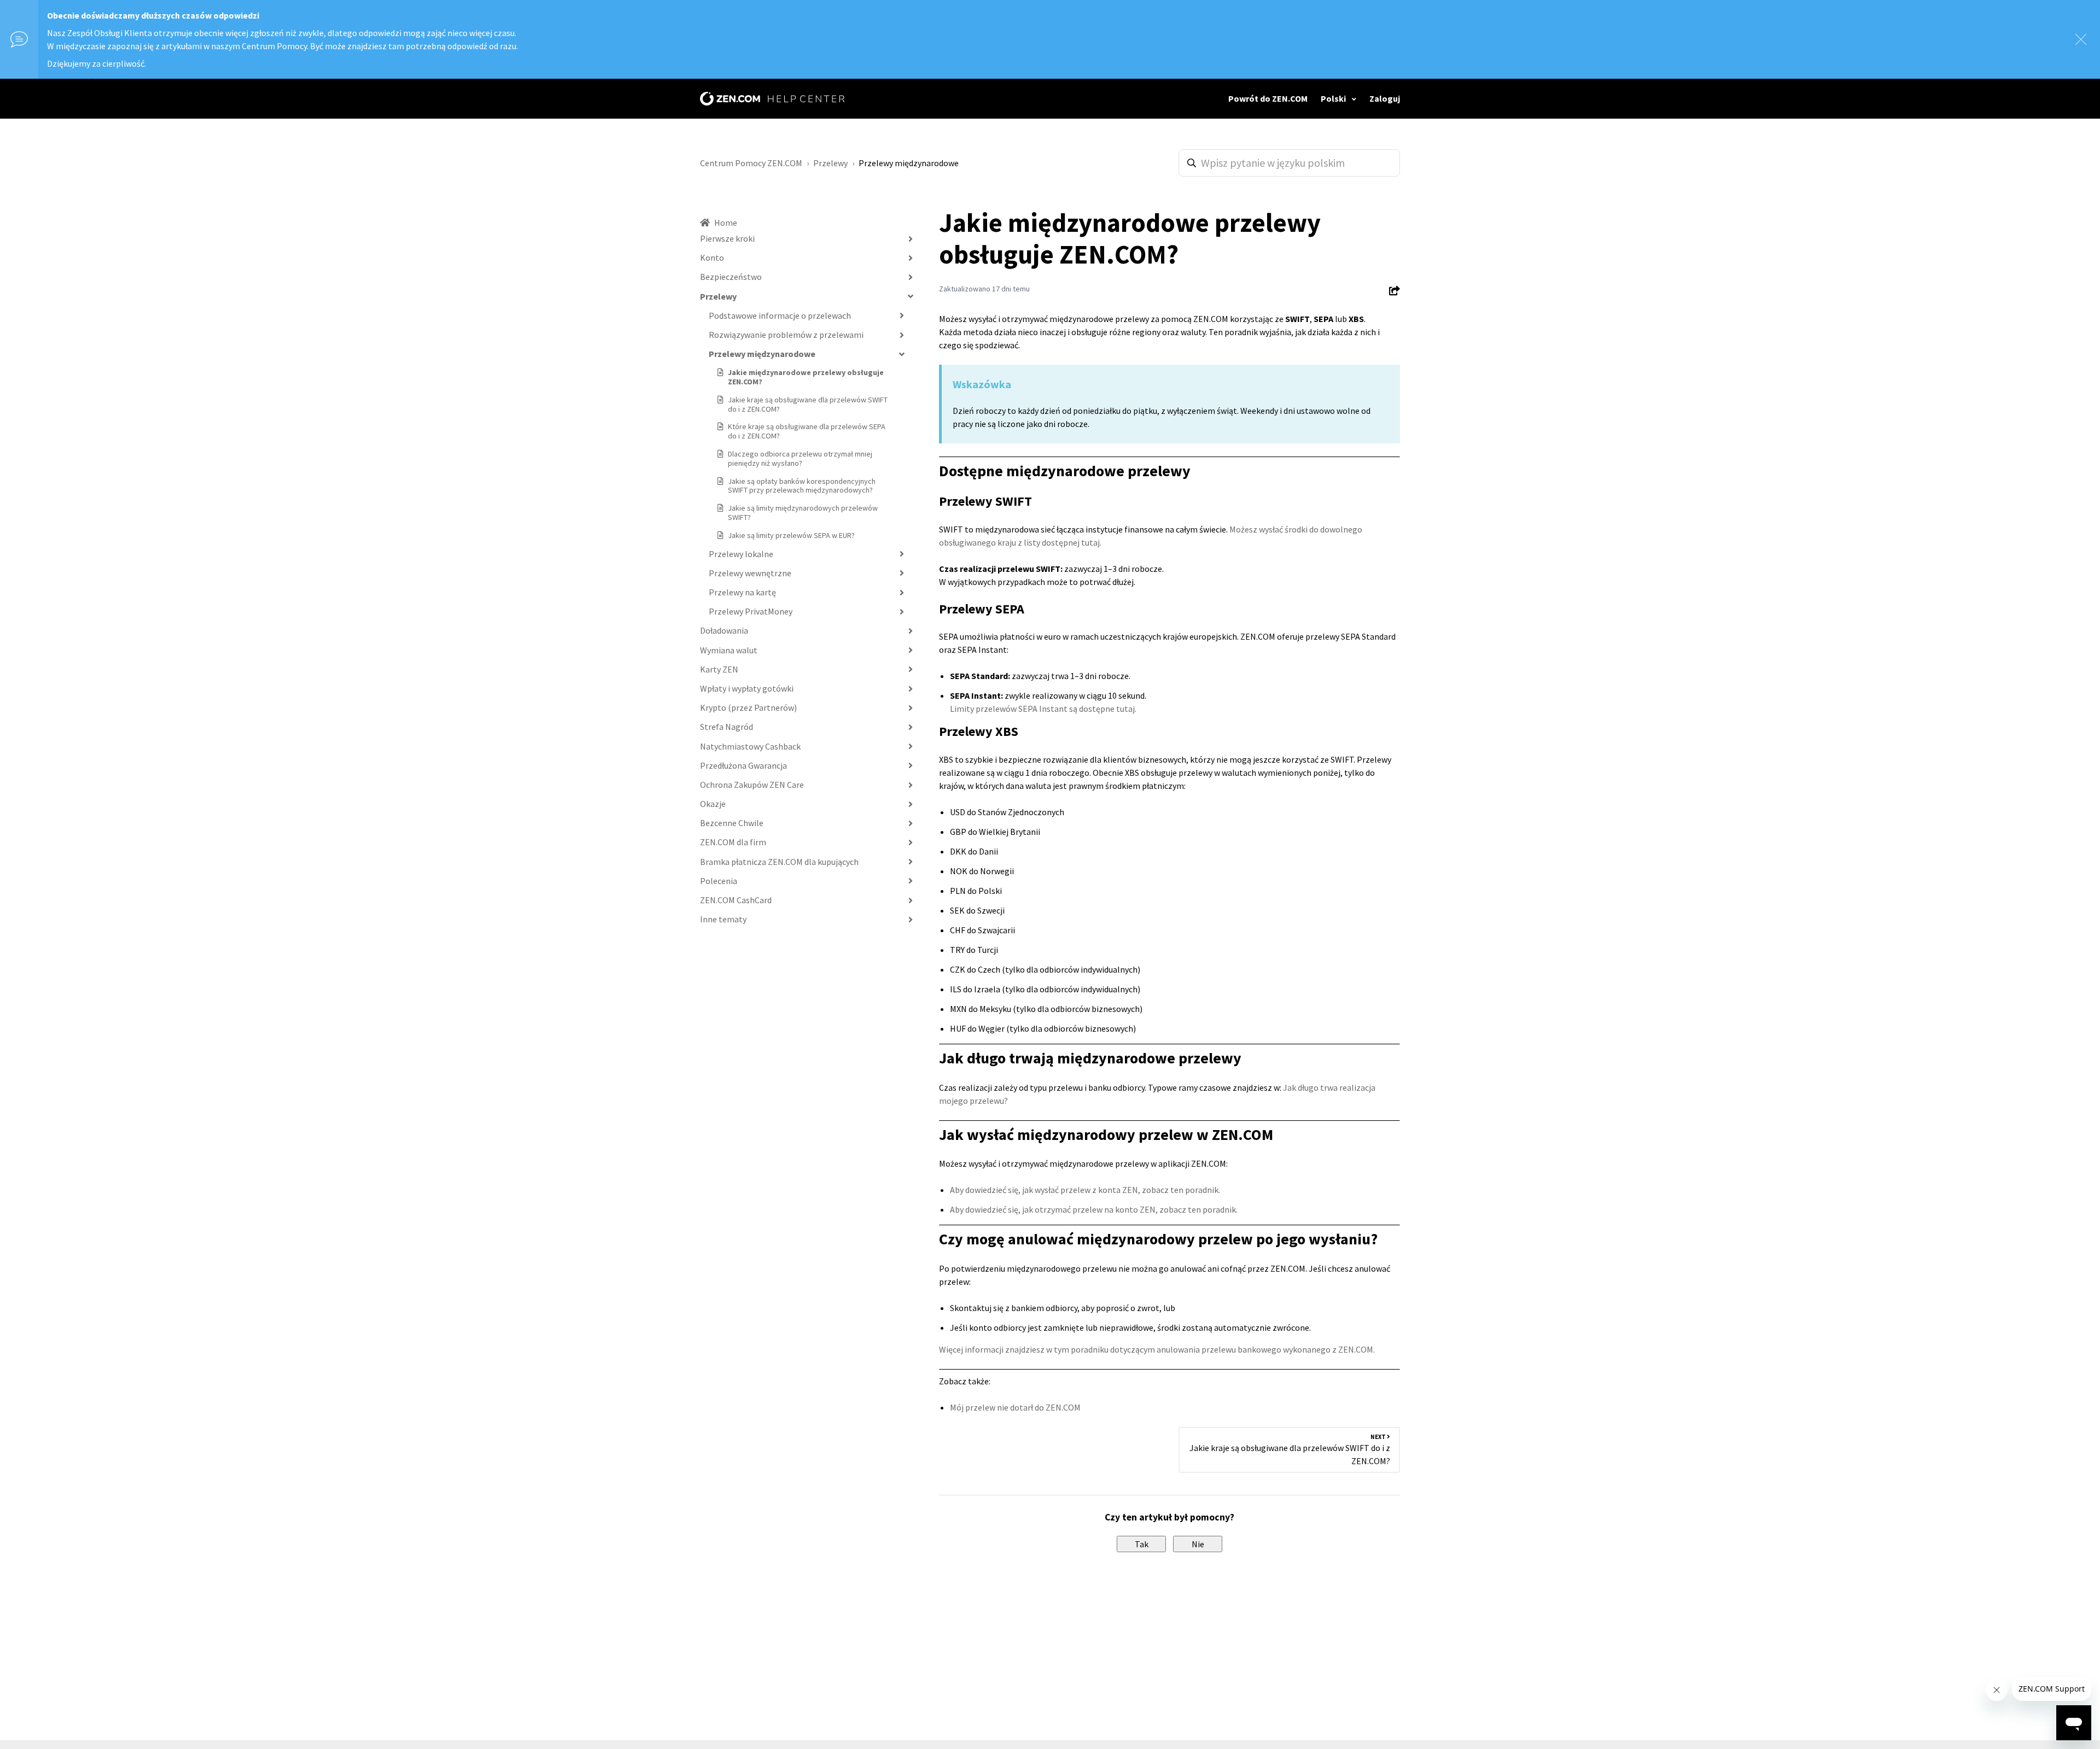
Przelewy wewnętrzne (750, 573)
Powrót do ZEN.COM (1268, 98)
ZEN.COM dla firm (733, 842)
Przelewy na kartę (742, 592)
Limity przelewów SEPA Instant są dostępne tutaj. (1043, 709)
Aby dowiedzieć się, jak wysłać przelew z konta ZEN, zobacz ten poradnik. (1085, 1190)
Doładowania (724, 630)
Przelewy (830, 163)
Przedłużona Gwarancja (743, 765)
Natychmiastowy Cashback (750, 746)
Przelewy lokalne (741, 554)
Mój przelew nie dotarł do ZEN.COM (1015, 1407)
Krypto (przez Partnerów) (748, 707)
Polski (1334, 98)
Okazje (713, 804)
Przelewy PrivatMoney (751, 611)
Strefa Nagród (727, 727)
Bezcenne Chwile (732, 823)
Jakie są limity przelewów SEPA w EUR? (791, 535)
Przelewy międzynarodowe (909, 163)
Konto (712, 258)
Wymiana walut (729, 650)
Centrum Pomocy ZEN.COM (751, 163)
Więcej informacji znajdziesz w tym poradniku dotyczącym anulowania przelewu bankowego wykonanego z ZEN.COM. (1157, 1349)
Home (726, 223)
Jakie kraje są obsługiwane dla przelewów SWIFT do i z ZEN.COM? (808, 404)
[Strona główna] (772, 99)
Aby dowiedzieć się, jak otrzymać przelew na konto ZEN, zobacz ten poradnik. (1094, 1209)
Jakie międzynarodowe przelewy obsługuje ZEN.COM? (806, 377)
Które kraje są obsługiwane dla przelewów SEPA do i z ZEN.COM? (807, 431)
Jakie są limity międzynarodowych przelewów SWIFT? (803, 513)
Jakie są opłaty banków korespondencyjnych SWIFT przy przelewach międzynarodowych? (802, 486)
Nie (1198, 1544)
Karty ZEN (719, 669)
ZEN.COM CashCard (736, 900)
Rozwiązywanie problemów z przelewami (786, 335)
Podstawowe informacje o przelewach (780, 315)
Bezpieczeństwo (731, 277)
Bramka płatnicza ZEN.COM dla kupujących (779, 862)
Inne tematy (723, 919)
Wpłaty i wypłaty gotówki (747, 688)
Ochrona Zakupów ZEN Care (752, 785)
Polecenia (719, 881)
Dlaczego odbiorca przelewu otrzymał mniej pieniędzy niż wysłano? (800, 458)
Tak (1142, 1544)
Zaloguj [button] (1385, 98)
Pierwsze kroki (727, 238)
